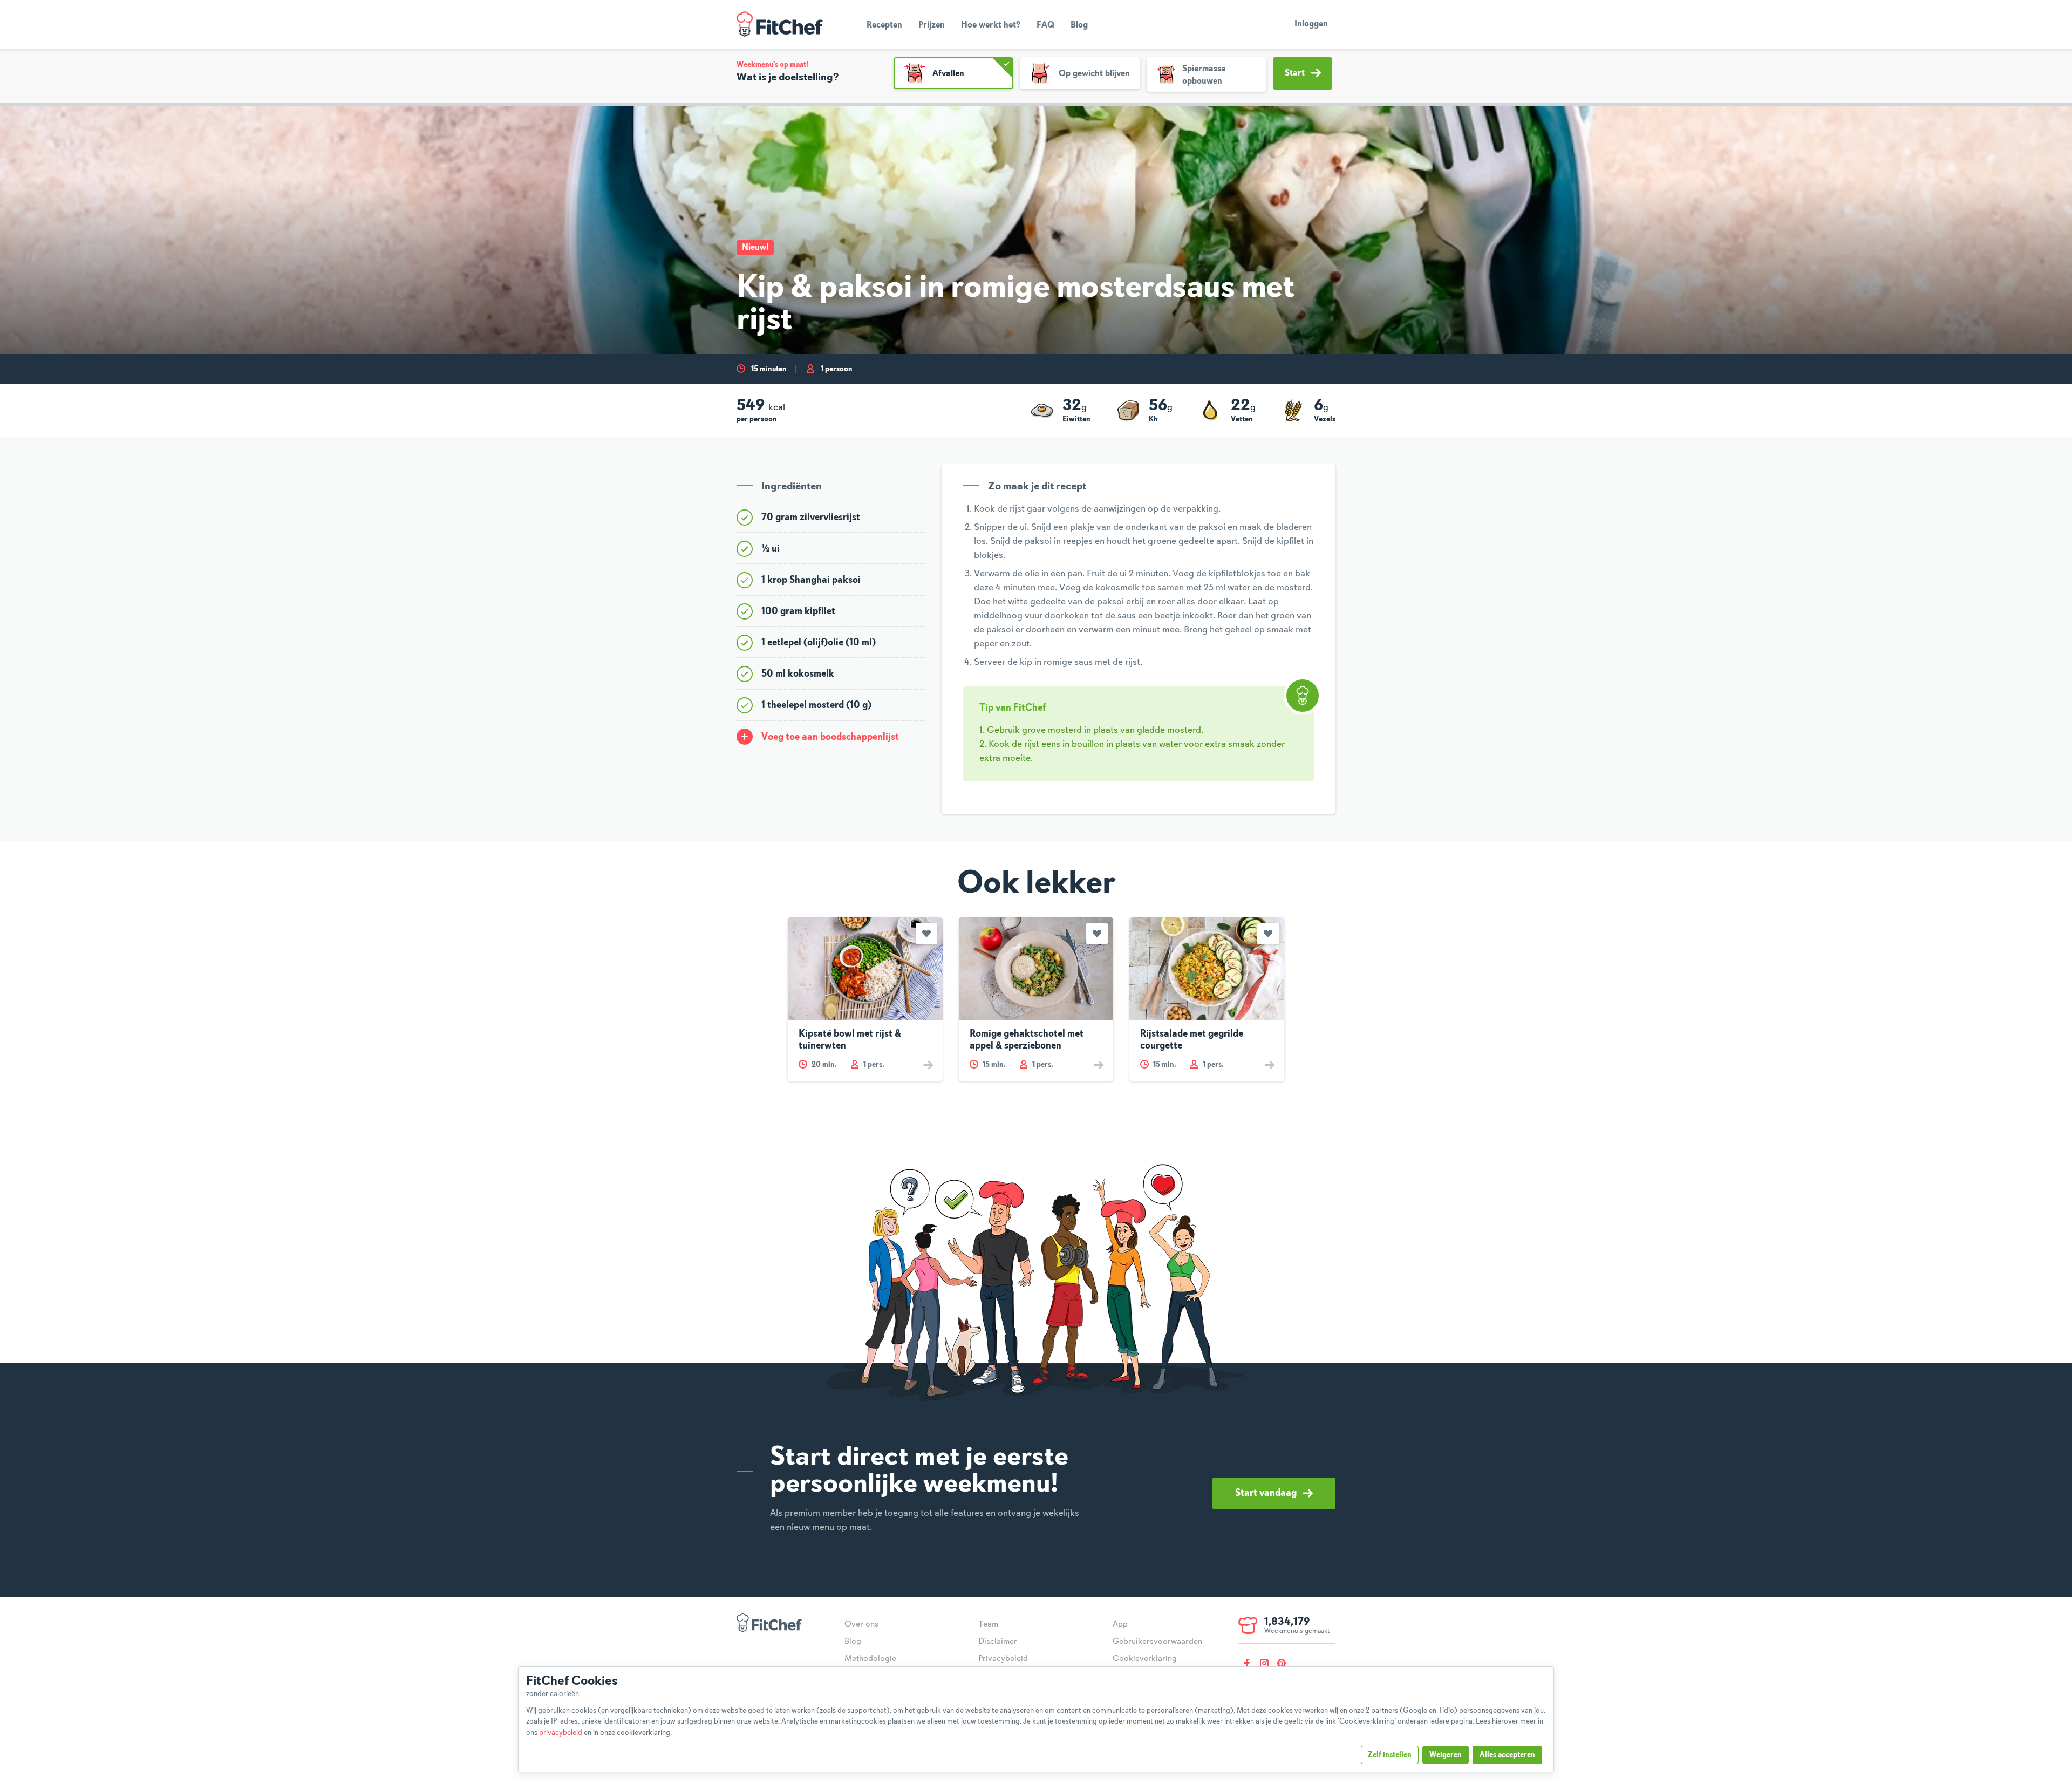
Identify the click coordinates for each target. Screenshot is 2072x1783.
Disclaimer (998, 1642)
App (1120, 1624)
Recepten (884, 25)
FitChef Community (780, 24)
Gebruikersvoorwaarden (1157, 1642)
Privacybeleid (1003, 1659)
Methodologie (870, 1659)
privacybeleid (561, 1733)
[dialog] (1036, 1719)
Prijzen (932, 25)
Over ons (861, 1624)
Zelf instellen (1390, 1755)
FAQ (1045, 25)
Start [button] (1295, 73)
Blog (1079, 25)
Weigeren (1446, 1755)
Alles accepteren (1507, 1755)
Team (988, 1624)
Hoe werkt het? (991, 25)
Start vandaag (1266, 1493)
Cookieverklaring (1145, 1659)
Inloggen (1311, 24)
